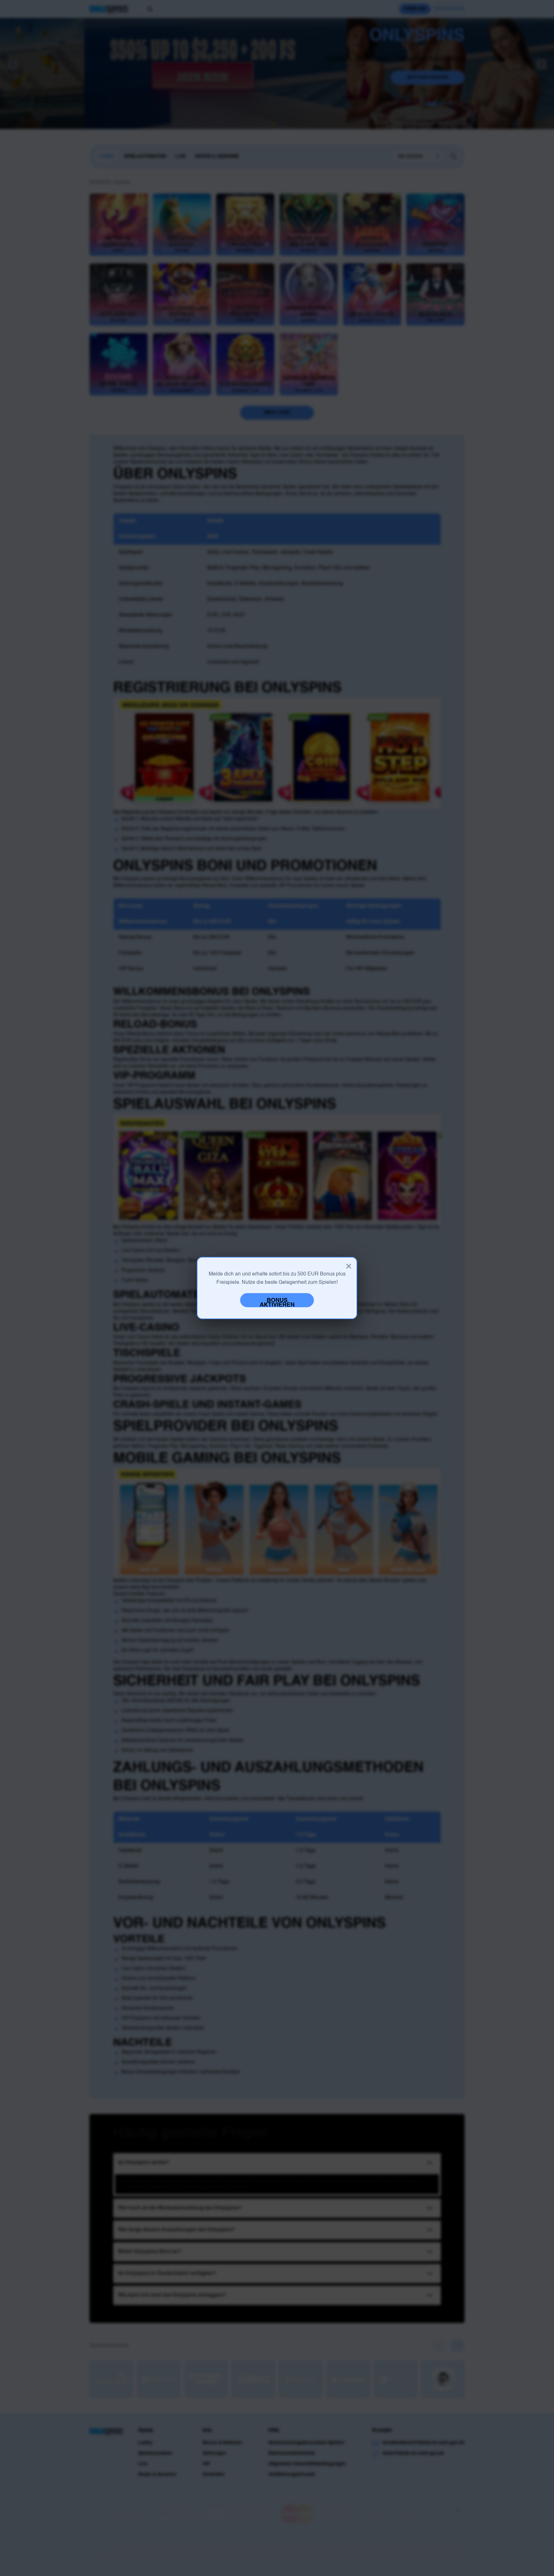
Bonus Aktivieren (277, 1302)
